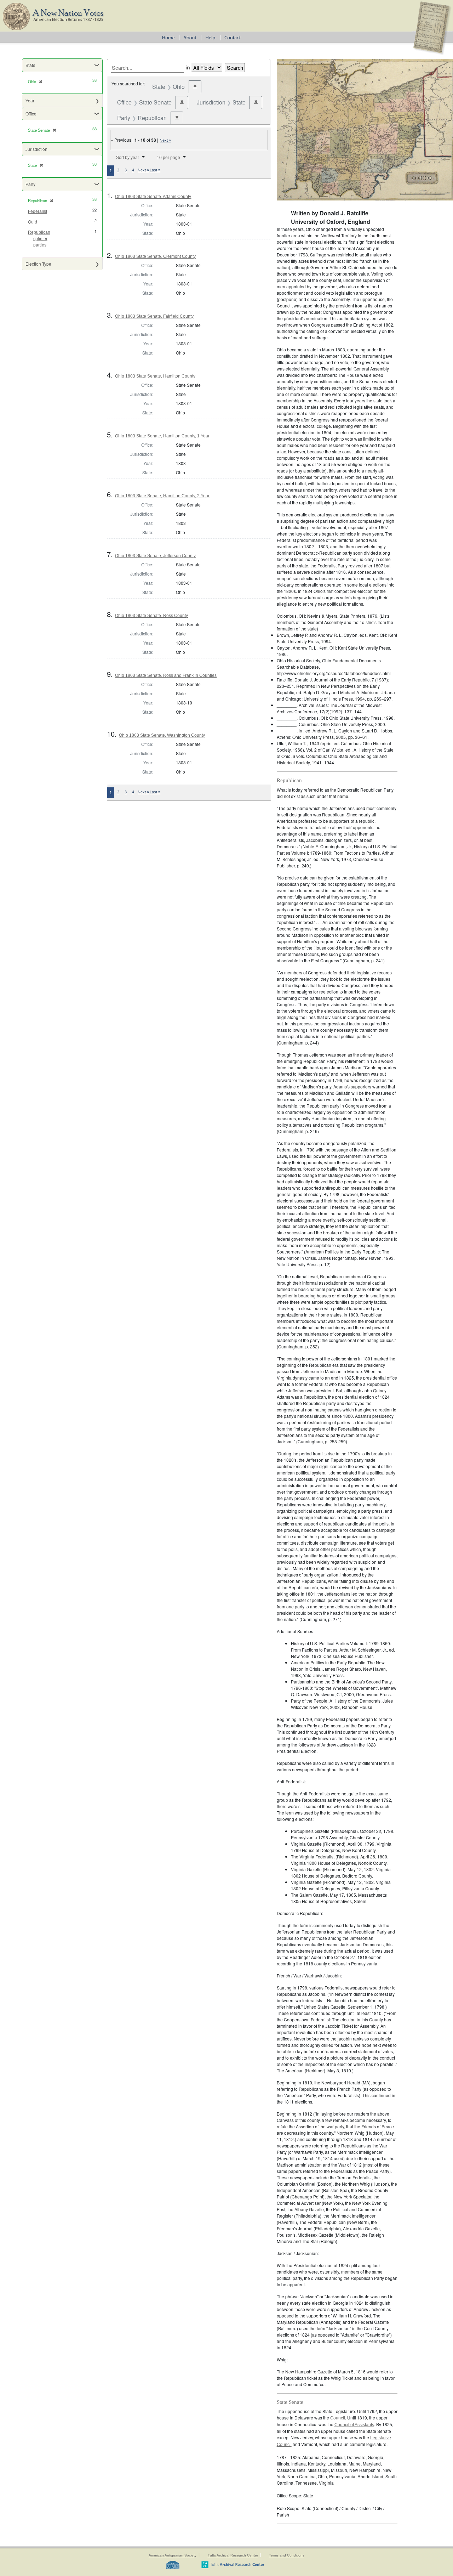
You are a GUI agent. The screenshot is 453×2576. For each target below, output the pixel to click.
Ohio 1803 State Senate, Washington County (162, 735)
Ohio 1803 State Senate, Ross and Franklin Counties (166, 675)
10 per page (168, 158)
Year (30, 100)
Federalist (38, 211)
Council (338, 2418)
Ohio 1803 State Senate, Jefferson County (155, 556)
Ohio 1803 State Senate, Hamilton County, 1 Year (162, 436)
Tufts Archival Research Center (233, 2555)
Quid (33, 222)
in (188, 67)
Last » (155, 170)
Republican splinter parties (39, 239)
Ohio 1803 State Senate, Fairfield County (154, 316)
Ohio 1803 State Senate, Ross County (151, 616)
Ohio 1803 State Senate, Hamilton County (155, 376)
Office (31, 114)
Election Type (38, 264)
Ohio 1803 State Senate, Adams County (153, 197)
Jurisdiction (36, 149)
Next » (165, 140)
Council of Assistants (354, 2425)
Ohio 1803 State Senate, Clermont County (155, 256)
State (30, 65)
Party (30, 184)
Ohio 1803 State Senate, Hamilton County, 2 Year (162, 496)
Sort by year (128, 158)
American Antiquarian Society (173, 2555)
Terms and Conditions (287, 2555)
